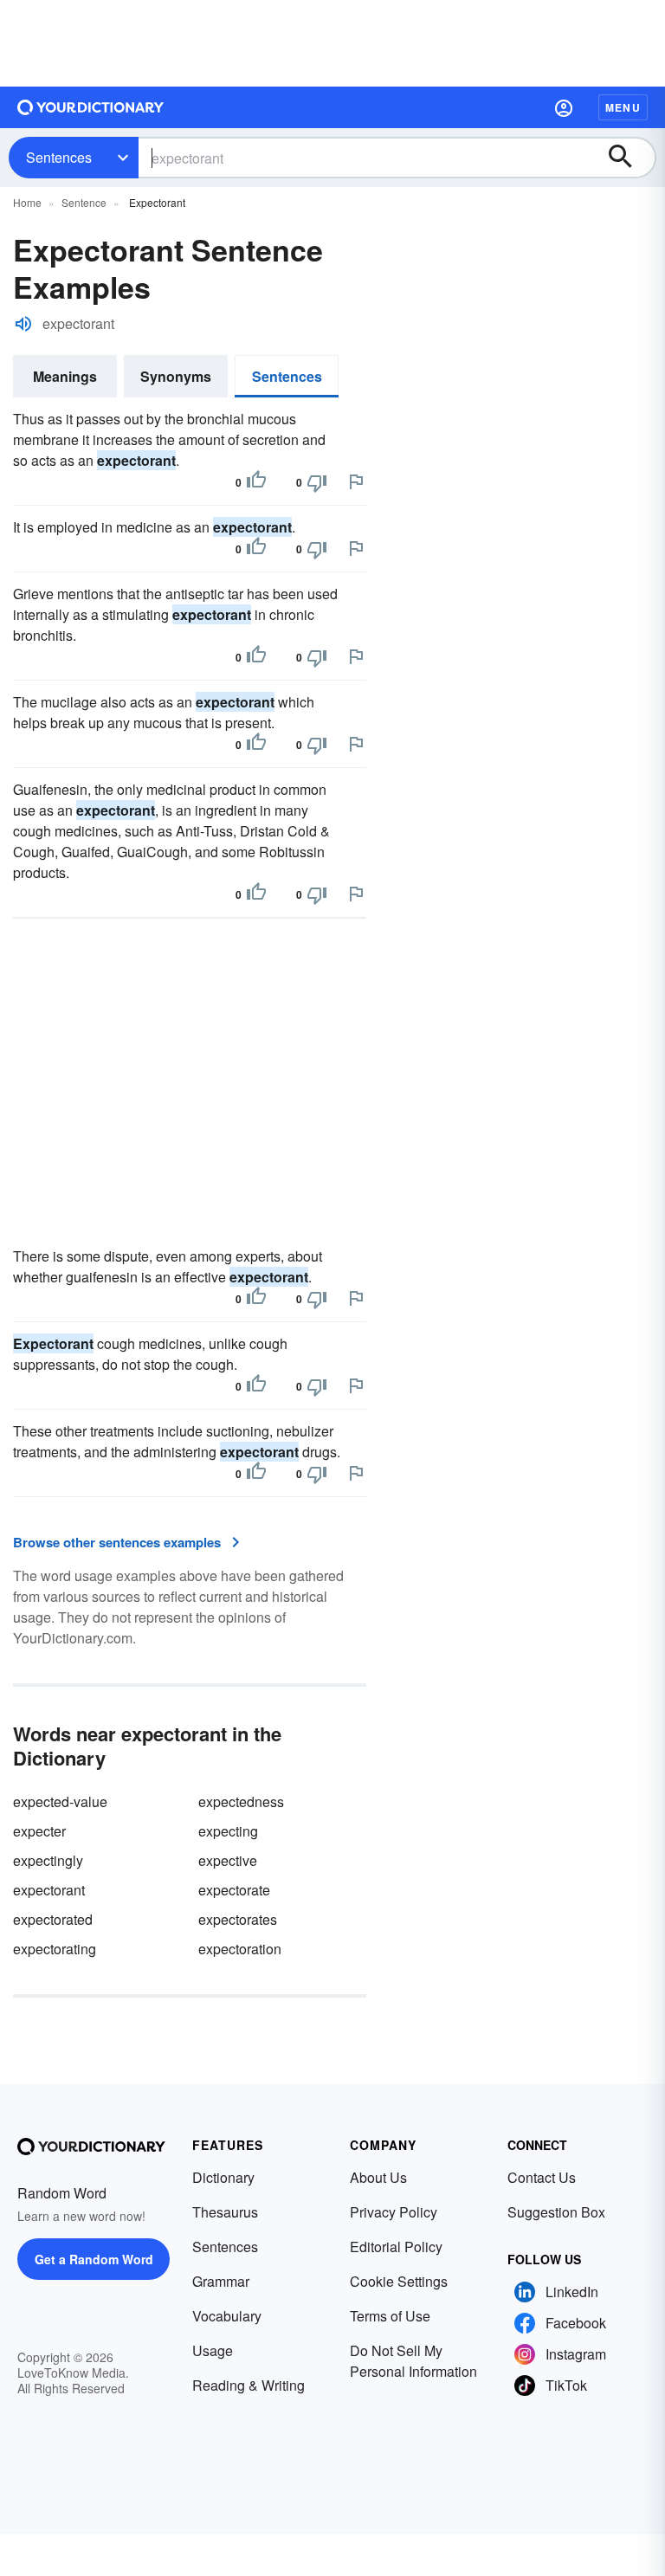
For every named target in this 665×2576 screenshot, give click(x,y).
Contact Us (542, 2177)
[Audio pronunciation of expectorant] (23, 324)
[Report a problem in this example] (356, 481)
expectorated (53, 1919)
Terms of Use (390, 2316)
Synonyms (176, 376)
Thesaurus (225, 2212)
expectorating (55, 1949)
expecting (228, 1831)
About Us (378, 2177)
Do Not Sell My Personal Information (413, 2361)
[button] (564, 107)
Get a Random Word (94, 2259)
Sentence (84, 202)
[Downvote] (317, 482)
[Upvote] (256, 482)
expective (228, 1860)
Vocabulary (227, 2316)
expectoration (240, 1949)
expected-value (60, 1801)
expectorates (238, 1919)
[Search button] (629, 158)
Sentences (59, 157)
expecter (39, 1831)
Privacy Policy (394, 2212)
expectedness (241, 1801)
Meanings (65, 376)
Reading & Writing (249, 2385)
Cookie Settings (399, 2281)
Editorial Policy (396, 2247)
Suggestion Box (556, 2212)
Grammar (221, 2281)
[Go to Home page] (91, 107)
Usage (213, 2350)
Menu (623, 107)
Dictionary (223, 2177)
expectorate (234, 1890)
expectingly (48, 1860)
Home (27, 202)
